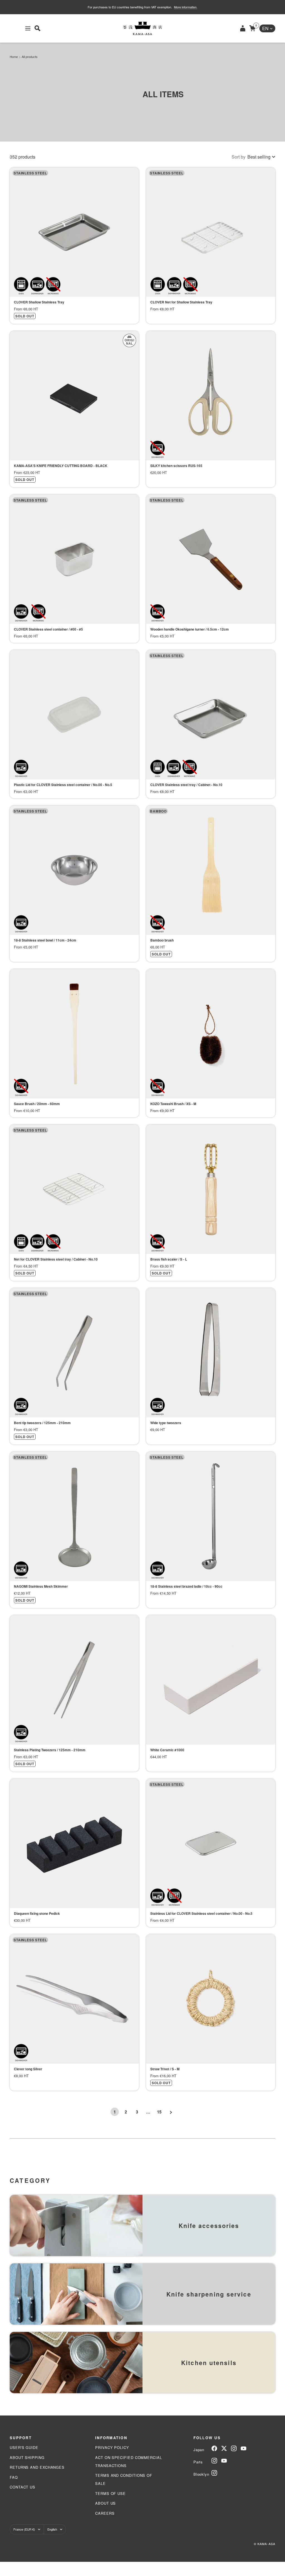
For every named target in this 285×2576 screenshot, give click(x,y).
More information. (186, 7)
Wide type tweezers (166, 1423)
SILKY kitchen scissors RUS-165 (176, 466)
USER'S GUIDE (24, 2447)
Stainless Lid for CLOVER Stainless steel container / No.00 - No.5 (201, 1913)
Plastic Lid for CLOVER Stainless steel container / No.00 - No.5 (63, 785)
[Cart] (252, 28)
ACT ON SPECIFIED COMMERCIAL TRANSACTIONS (129, 2461)
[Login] (243, 28)
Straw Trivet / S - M (165, 2069)
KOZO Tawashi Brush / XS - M (173, 1104)
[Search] (37, 28)
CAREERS (105, 2513)
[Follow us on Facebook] (214, 2448)
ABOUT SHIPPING (27, 2457)
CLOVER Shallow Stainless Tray (39, 302)
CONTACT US (23, 2487)
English (52, 2529)
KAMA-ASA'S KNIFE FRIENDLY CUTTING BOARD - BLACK (61, 466)
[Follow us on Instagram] (234, 2448)
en (265, 28)
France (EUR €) (24, 2529)
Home (14, 57)
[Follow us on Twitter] (224, 2448)
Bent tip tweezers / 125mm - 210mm (42, 1423)
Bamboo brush (162, 940)
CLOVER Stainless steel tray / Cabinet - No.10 (186, 785)
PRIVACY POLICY (112, 2447)
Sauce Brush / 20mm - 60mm (37, 1104)
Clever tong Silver (28, 2069)
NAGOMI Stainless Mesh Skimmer (41, 1586)
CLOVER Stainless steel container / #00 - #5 (48, 629)
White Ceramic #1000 (167, 1750)
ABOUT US (105, 2503)
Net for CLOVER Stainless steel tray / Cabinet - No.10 (56, 1259)
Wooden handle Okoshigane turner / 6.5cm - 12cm (190, 629)
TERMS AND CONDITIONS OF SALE (124, 2479)
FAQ (14, 2477)
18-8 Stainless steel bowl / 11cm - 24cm (45, 940)
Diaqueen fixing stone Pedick (37, 1913)
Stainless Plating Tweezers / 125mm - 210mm (50, 1750)
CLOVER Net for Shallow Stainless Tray (181, 302)
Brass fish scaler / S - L (169, 1259)
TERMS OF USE (110, 2493)
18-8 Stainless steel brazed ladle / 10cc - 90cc (186, 1586)
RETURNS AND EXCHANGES (37, 2467)
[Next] (170, 2112)
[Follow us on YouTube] (244, 2448)
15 (159, 2112)
